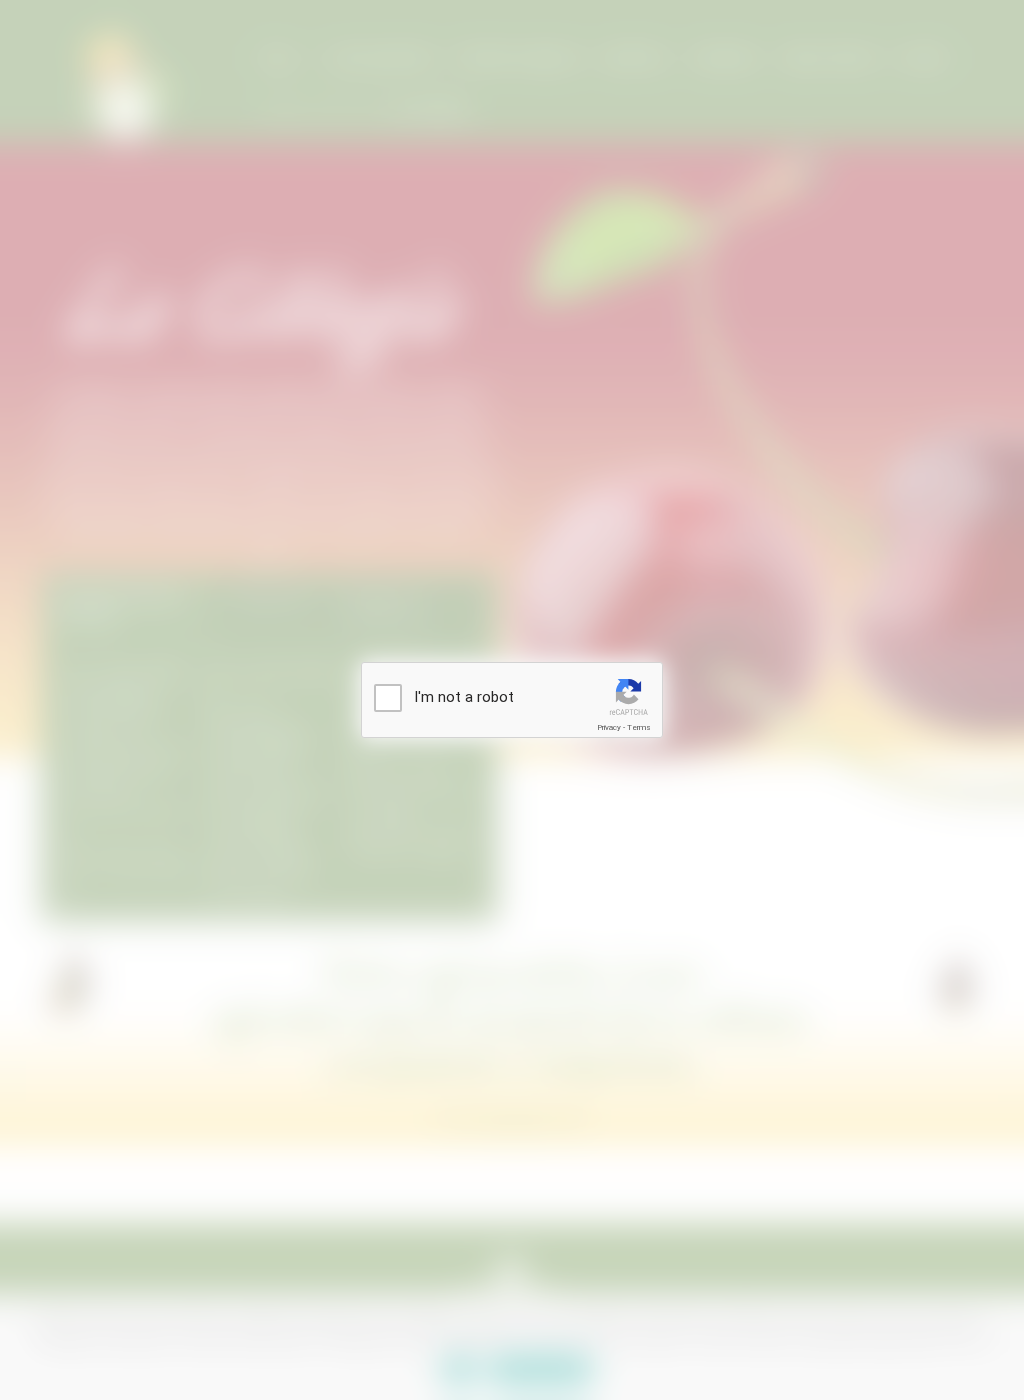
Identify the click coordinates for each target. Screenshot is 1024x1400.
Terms (639, 727)
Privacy (609, 727)
